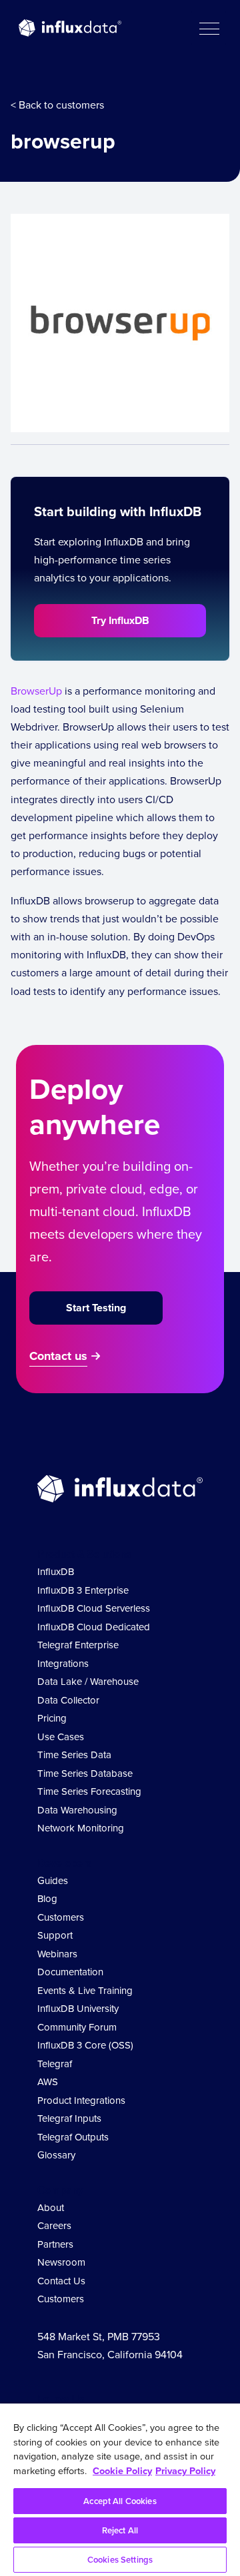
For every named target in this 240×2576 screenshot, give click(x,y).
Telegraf (55, 2064)
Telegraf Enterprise (78, 1645)
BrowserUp (36, 691)
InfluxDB (56, 1571)
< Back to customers (57, 105)
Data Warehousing (77, 1810)
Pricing (52, 1718)
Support (55, 1935)
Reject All (120, 2530)
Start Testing (96, 1308)
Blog (47, 1898)
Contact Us (61, 2281)
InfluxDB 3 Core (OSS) (85, 2045)
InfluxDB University (78, 2008)
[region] (120, 2490)
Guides (53, 1880)
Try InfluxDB (120, 620)
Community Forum (77, 2027)
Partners (55, 2244)
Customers (61, 1917)
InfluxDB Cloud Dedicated (94, 1627)
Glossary (56, 2155)
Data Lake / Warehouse (88, 1681)
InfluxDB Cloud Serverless (94, 1608)
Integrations (63, 1663)
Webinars (57, 1954)
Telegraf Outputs (73, 2137)
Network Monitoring (81, 1828)
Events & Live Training (85, 1990)
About (51, 2207)
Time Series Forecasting (89, 1791)
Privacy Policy (185, 2470)
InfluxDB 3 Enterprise (83, 1590)
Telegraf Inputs (69, 2118)
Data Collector (68, 1700)
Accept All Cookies (120, 2501)
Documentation (70, 1972)
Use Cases (61, 1737)
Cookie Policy (122, 2470)
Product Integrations (81, 2100)
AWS (48, 2082)
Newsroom (61, 2262)
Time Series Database (85, 1773)
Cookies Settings (120, 2560)
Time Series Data (74, 1755)
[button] (209, 28)
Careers (54, 2225)
